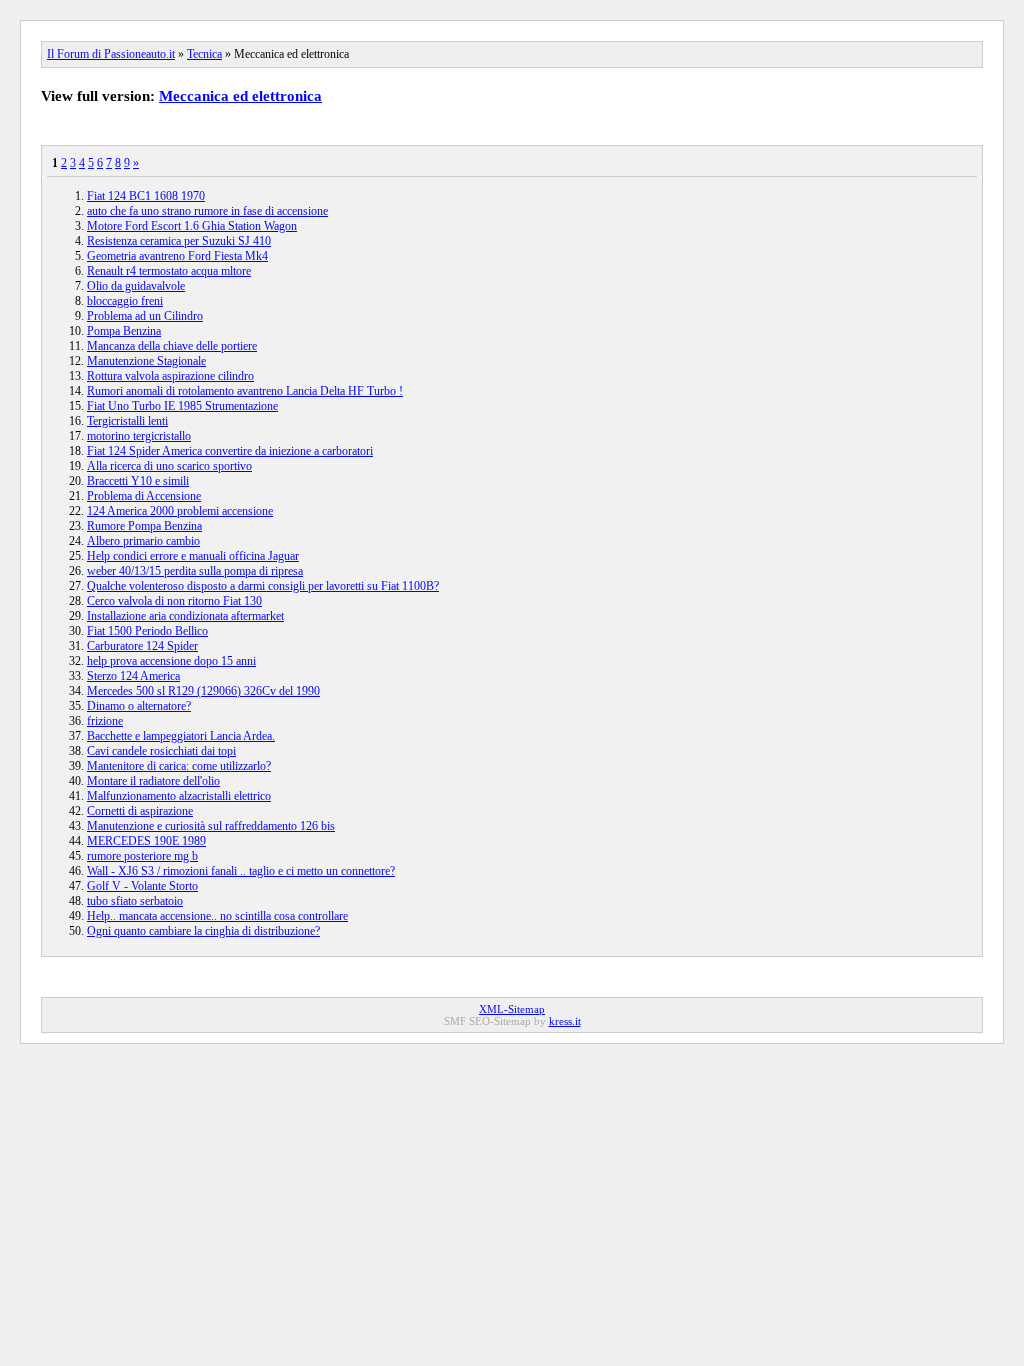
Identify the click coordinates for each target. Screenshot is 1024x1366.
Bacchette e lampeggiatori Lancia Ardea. (181, 736)
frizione (105, 721)
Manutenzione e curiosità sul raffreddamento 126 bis (211, 826)
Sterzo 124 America (133, 676)
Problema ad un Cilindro (145, 316)
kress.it (565, 1021)
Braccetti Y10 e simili (138, 481)
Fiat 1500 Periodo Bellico (147, 631)
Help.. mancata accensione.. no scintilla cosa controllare (217, 916)
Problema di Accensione (144, 496)
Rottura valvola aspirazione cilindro (170, 376)
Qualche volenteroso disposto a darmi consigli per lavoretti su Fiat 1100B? (263, 586)
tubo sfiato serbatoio (135, 901)
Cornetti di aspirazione (140, 811)
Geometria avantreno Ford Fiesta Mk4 (177, 256)
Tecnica (204, 54)
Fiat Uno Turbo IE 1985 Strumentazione (182, 406)
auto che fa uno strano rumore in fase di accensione (207, 211)
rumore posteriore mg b (142, 856)
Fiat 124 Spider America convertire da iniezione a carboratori (230, 451)
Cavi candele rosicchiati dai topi (161, 751)
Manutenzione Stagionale (146, 361)
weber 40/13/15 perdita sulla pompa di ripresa (195, 571)
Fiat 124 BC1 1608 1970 (146, 196)
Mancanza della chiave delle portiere (172, 346)
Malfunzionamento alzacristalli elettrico (179, 796)
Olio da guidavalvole (136, 286)
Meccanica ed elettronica (240, 96)
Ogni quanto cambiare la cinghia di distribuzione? (203, 931)
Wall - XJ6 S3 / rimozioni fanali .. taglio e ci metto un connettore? (241, 871)
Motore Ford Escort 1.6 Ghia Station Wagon (192, 226)
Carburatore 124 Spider (142, 646)
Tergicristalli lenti (127, 421)
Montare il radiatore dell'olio (153, 781)
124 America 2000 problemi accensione (180, 511)
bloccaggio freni (125, 301)
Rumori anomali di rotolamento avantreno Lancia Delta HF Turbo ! (245, 391)
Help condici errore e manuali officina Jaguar (193, 556)
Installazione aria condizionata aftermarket (185, 616)
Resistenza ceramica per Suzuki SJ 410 (179, 241)
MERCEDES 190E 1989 (146, 841)
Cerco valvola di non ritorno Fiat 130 (174, 601)
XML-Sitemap (512, 1009)
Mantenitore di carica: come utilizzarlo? (179, 766)
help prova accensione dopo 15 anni (171, 661)
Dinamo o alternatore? (139, 706)
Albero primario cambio (143, 541)
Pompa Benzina (124, 331)
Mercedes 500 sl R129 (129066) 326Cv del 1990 (203, 691)
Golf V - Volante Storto (142, 886)
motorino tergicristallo (139, 436)
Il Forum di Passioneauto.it (111, 54)
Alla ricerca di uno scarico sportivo (169, 466)
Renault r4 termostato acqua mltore (169, 271)
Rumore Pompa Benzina (144, 526)
